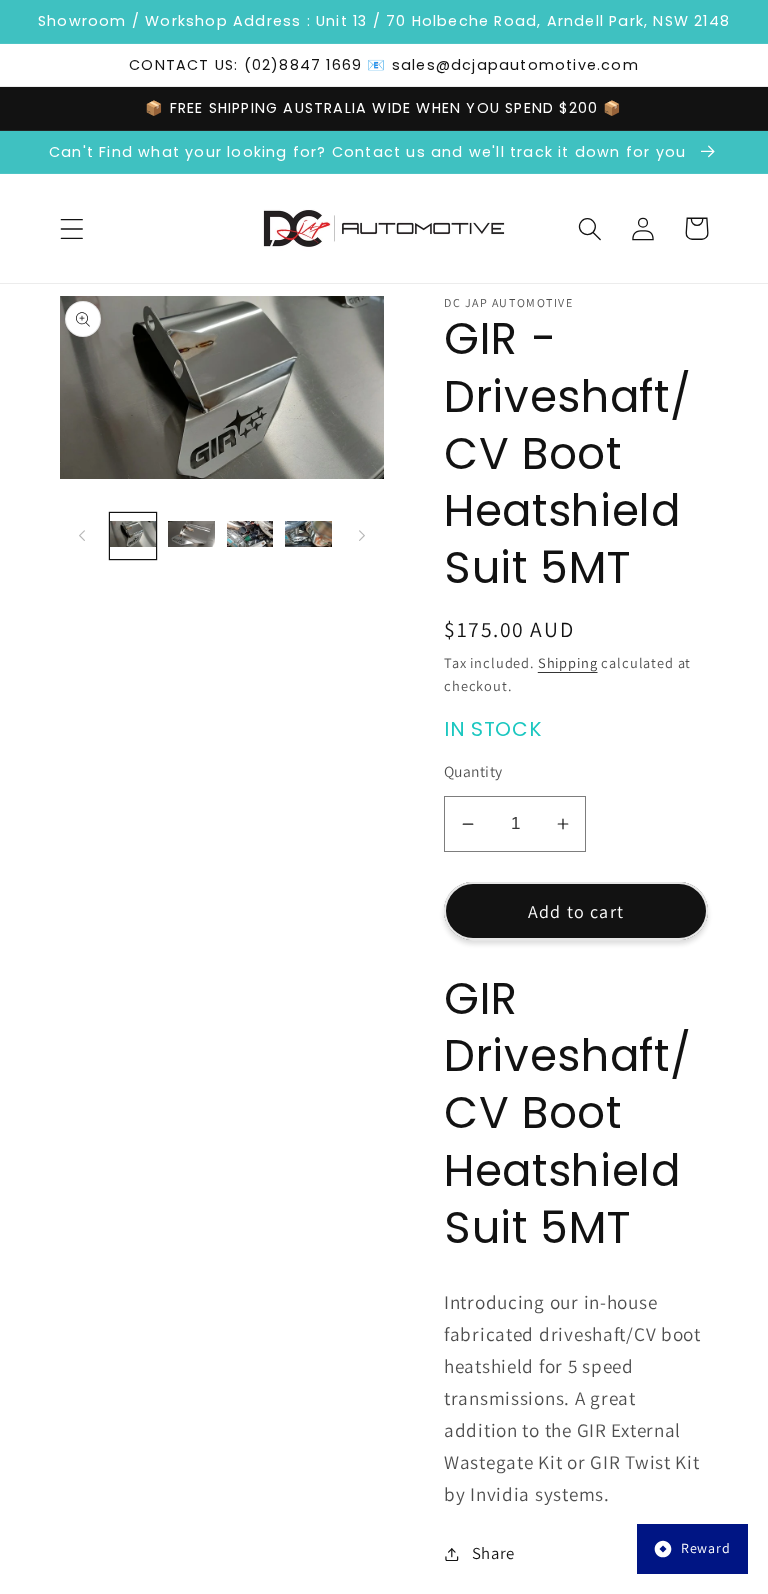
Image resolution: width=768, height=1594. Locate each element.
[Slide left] (82, 536)
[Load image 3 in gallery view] (250, 536)
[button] (72, 228)
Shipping (568, 662)
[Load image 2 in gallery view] (191, 536)
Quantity (473, 771)
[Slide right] (362, 536)
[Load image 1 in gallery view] (133, 536)
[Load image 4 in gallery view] (308, 536)
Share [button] (493, 1553)
